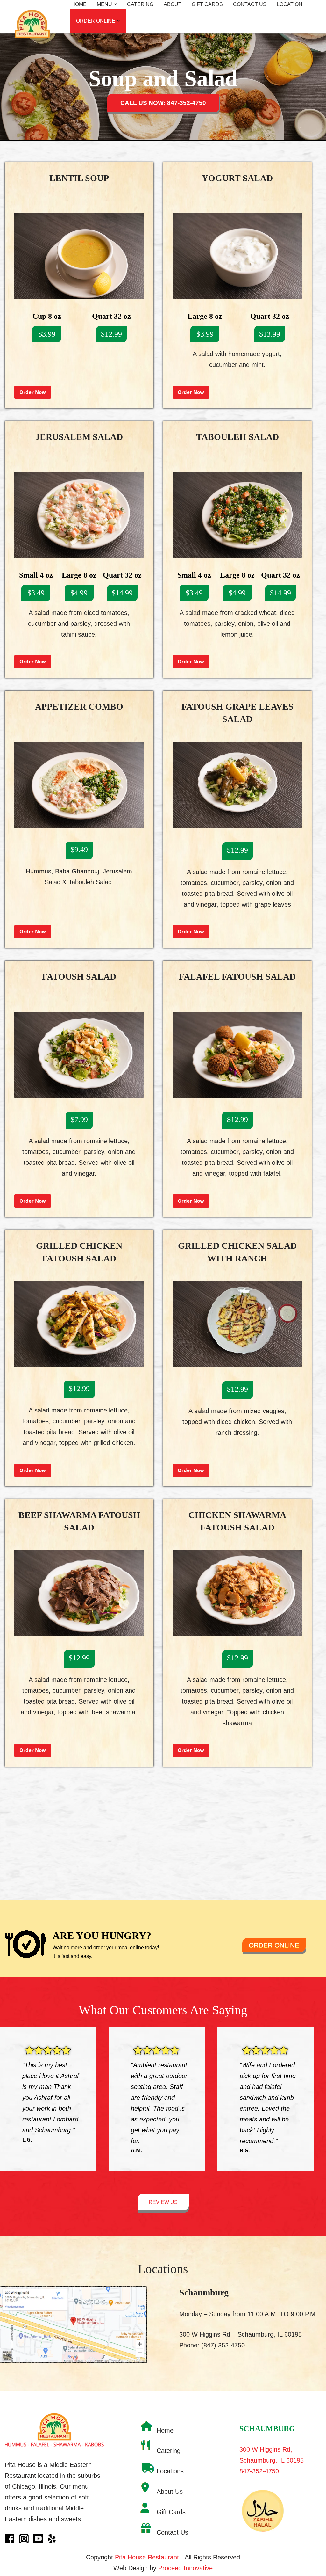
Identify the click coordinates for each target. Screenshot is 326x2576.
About (173, 4)
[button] (115, 4)
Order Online (274, 1945)
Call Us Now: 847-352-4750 (163, 103)
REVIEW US (163, 2202)
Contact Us (250, 4)
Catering (140, 4)
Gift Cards (207, 4)
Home (79, 4)
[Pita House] (33, 12)
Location (290, 4)
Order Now (33, 392)
